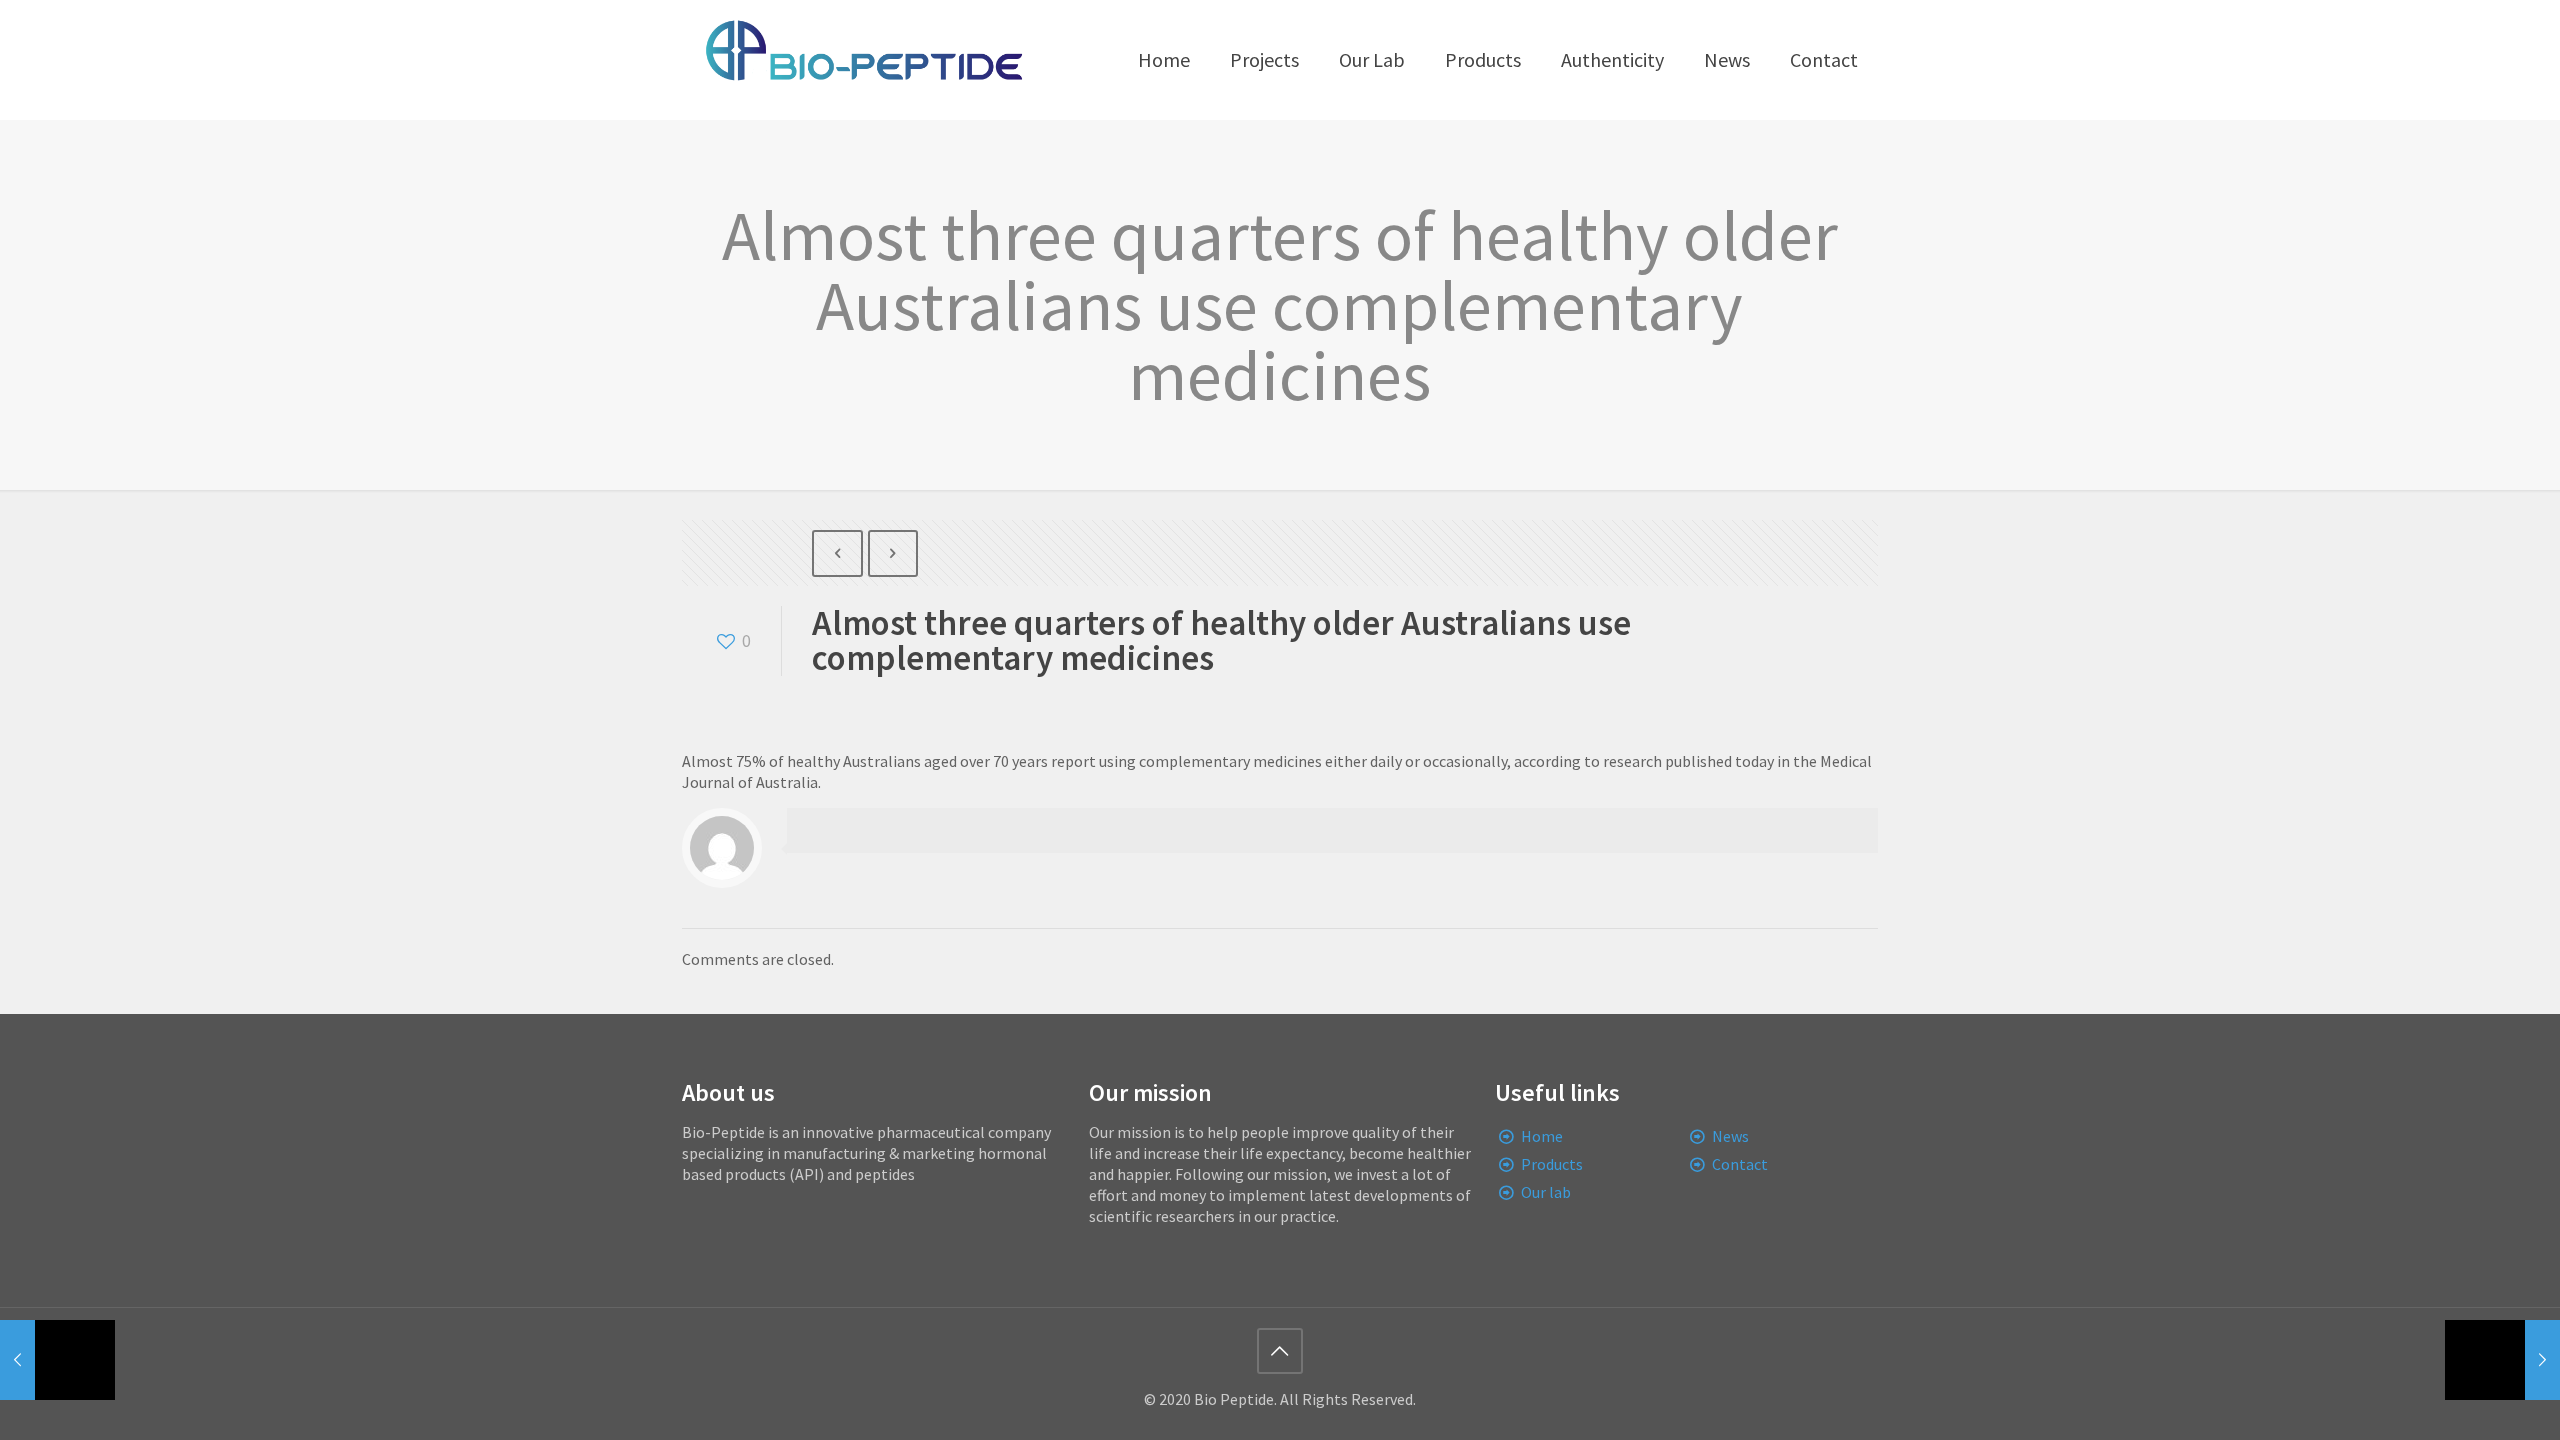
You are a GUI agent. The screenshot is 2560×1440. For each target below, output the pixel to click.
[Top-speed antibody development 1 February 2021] (2502, 1360)
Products (1552, 1164)
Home (1542, 1136)
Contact (1740, 1164)
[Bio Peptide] (863, 60)
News (1730, 1136)
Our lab (1546, 1192)
